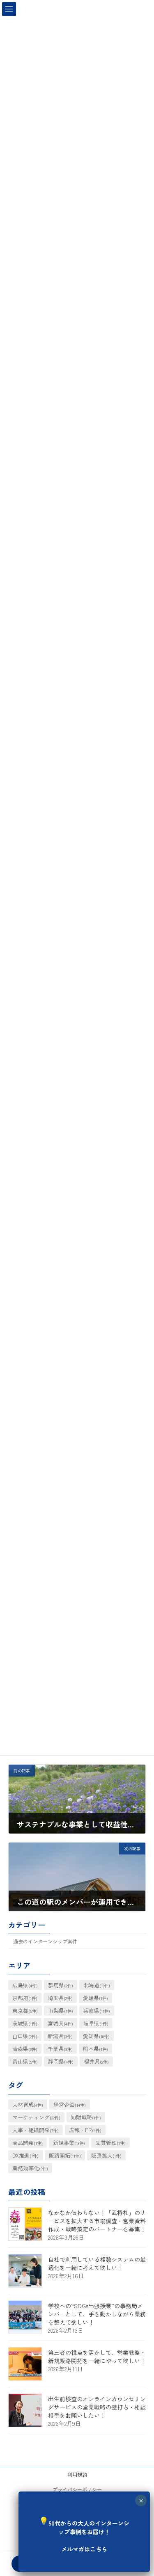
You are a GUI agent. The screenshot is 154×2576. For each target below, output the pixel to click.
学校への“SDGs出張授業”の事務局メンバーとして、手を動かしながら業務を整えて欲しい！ (97, 2314)
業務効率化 (30, 2168)
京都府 (25, 1997)
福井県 (96, 2061)
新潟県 (60, 2036)
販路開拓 (65, 2155)
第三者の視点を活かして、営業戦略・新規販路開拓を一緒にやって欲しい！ (97, 2357)
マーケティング (36, 2117)
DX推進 (25, 2155)
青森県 (25, 2048)
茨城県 (25, 2023)
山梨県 (61, 2010)
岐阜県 (96, 2023)
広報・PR (85, 2130)
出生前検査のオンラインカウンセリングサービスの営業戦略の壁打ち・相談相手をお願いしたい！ (97, 2407)
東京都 (25, 2010)
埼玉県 (60, 1997)
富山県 (25, 2061)
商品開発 (28, 2143)
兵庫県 (97, 2010)
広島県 (25, 1985)
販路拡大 (106, 2155)
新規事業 (69, 2143)
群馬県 (61, 1985)
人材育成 (28, 2104)
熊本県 (95, 2048)
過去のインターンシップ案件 (45, 1941)
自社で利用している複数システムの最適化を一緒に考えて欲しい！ (97, 2263)
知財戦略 (86, 2117)
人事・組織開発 (36, 2130)
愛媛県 (95, 1997)
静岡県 (61, 2061)
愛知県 (96, 2036)
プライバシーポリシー (77, 2489)
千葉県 (60, 2048)
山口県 (25, 2036)
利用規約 (77, 2474)
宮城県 (60, 2023)
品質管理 (110, 2143)
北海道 (97, 1985)
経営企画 (70, 2104)
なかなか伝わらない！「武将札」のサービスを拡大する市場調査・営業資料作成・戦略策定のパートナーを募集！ (97, 2221)
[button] (84, 2531)
